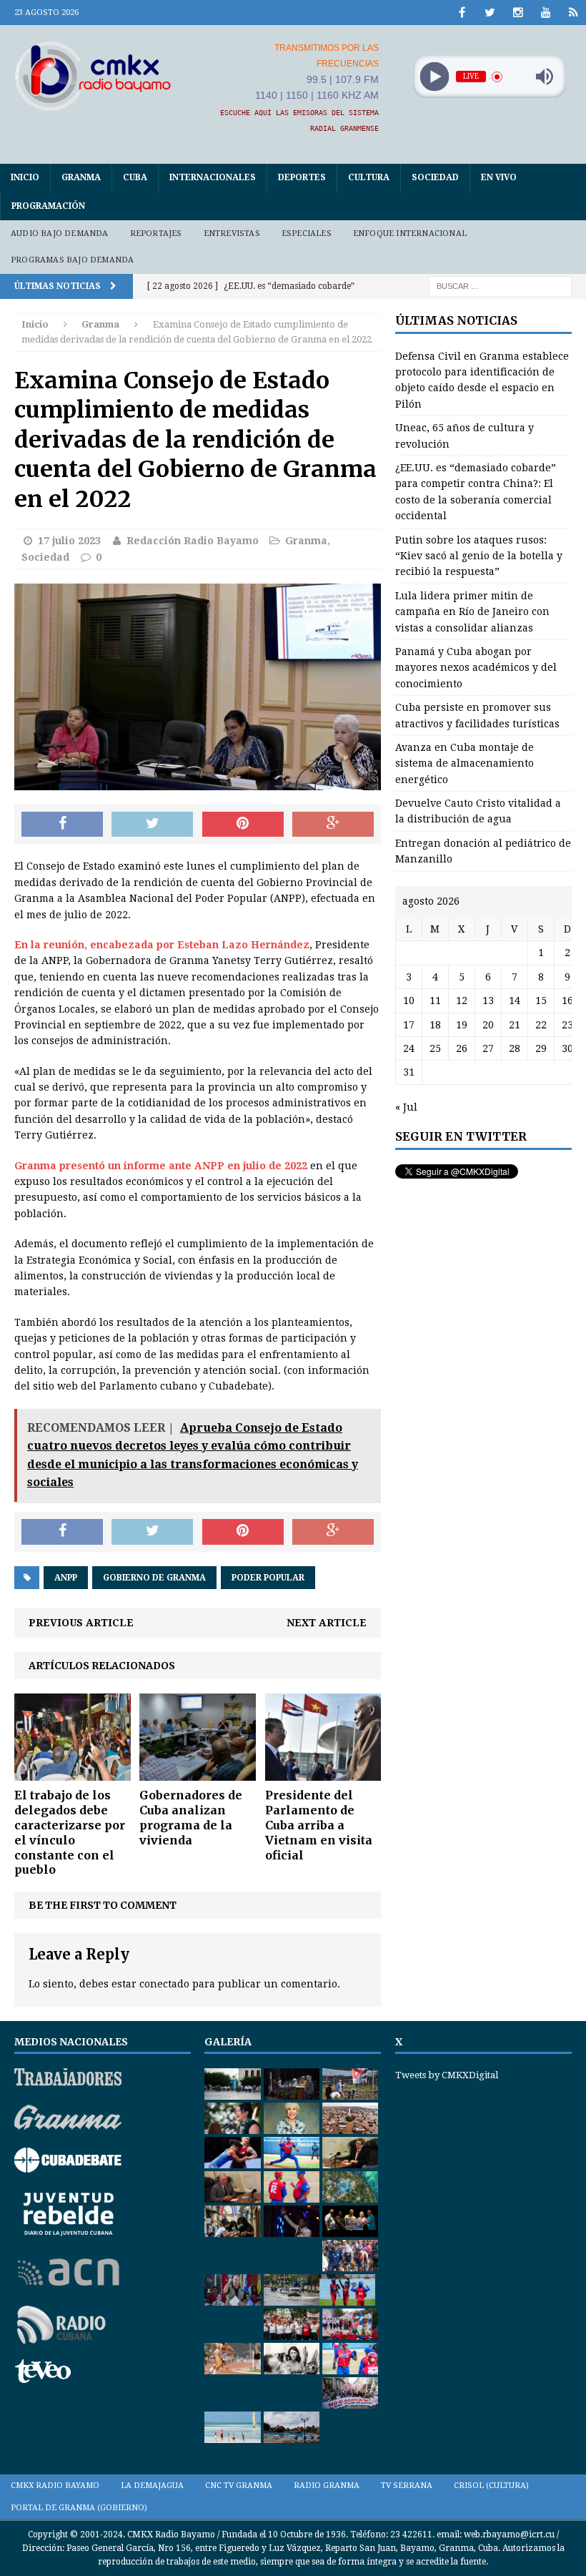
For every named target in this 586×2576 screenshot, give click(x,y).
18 (435, 1025)
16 (567, 1001)
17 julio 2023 (69, 541)
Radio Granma (327, 2486)
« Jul (406, 1107)
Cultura (369, 177)
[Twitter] (490, 13)
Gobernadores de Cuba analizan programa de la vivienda (191, 1817)
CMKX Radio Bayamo (55, 2486)
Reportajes (156, 233)
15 (541, 1001)
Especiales (307, 233)
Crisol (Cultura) (491, 2486)
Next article (327, 1623)
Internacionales (213, 177)
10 (409, 1001)
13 (488, 1001)
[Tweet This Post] (152, 825)
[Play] (434, 77)
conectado (164, 1984)
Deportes (302, 177)
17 (409, 1025)
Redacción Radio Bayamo (193, 541)
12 (462, 1001)
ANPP (66, 1578)
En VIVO (499, 177)
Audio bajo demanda (60, 233)
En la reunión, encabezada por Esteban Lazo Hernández (162, 945)
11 (435, 1001)
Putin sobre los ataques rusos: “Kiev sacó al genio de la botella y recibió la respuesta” (479, 556)
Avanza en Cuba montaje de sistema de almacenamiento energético (465, 763)
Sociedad (435, 177)
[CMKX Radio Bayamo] (93, 76)
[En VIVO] (573, 13)
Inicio (25, 177)
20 (488, 1025)
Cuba (135, 177)
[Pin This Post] (243, 825)
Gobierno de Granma (154, 1578)
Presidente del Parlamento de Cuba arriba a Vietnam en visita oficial (319, 1825)
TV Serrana (407, 2486)
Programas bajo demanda (72, 260)
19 (462, 1025)
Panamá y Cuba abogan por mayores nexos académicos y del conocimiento (476, 668)
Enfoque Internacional (410, 233)
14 (515, 1001)
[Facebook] (462, 13)
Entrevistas (232, 233)
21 (515, 1025)
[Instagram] (518, 13)
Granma (81, 177)
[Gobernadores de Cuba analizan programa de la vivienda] (198, 1773)
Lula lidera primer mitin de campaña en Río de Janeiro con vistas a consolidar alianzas (472, 612)
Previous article (81, 1623)
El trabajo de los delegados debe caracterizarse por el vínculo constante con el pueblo (70, 1832)
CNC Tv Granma (239, 2486)
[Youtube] (546, 13)
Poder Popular (268, 1578)
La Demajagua (152, 2486)
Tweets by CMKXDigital (447, 2075)
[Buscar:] (500, 285)
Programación (48, 206)
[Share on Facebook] (62, 825)
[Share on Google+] (333, 825)
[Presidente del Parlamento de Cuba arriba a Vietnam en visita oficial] (323, 1773)
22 (541, 1025)
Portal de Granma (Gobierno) (79, 2508)
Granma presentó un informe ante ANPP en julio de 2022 (161, 1166)
